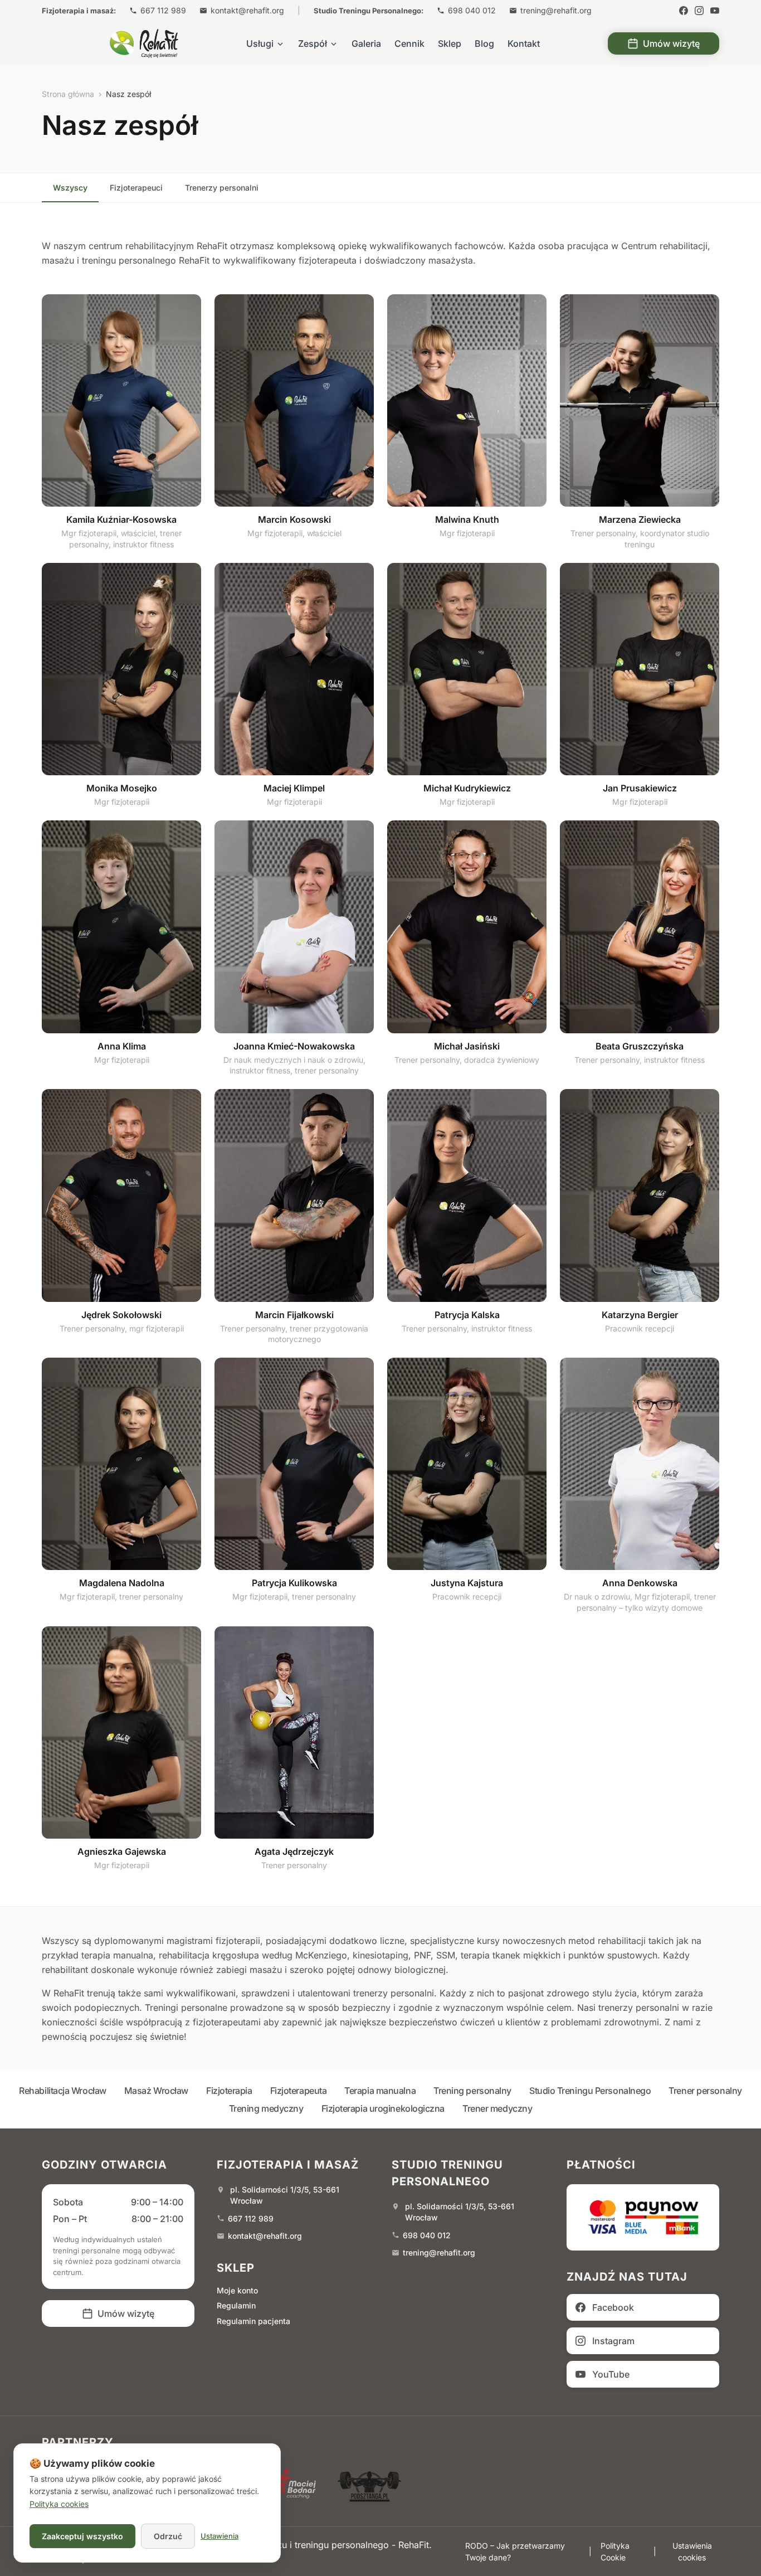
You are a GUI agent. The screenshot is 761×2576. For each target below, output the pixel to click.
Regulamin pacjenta (253, 2321)
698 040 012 (472, 10)
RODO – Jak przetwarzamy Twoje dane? (515, 2551)
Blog (484, 43)
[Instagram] (699, 11)
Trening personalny (472, 2091)
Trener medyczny (497, 2108)
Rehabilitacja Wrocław (63, 2091)
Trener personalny (705, 2091)
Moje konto (237, 2290)
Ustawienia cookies (692, 2551)
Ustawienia (219, 2536)
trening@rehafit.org (556, 10)
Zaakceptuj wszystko (82, 2536)
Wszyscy (70, 188)
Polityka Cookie (615, 2551)
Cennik (409, 43)
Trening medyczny (266, 2108)
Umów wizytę (671, 43)
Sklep (450, 43)
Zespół (313, 43)
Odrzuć (168, 2536)
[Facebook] (684, 11)
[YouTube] (715, 11)
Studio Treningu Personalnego (590, 2091)
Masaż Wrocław (156, 2091)
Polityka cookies (59, 2504)
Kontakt (524, 43)
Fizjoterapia (229, 2091)
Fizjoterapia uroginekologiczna (383, 2108)
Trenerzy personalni (222, 188)
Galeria (366, 43)
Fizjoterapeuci (136, 188)
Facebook (613, 2307)
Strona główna (68, 94)
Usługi (260, 43)
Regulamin (236, 2305)
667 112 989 (163, 10)
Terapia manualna (380, 2091)
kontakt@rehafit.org (247, 10)
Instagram (613, 2341)
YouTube (611, 2374)
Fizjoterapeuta (299, 2091)
